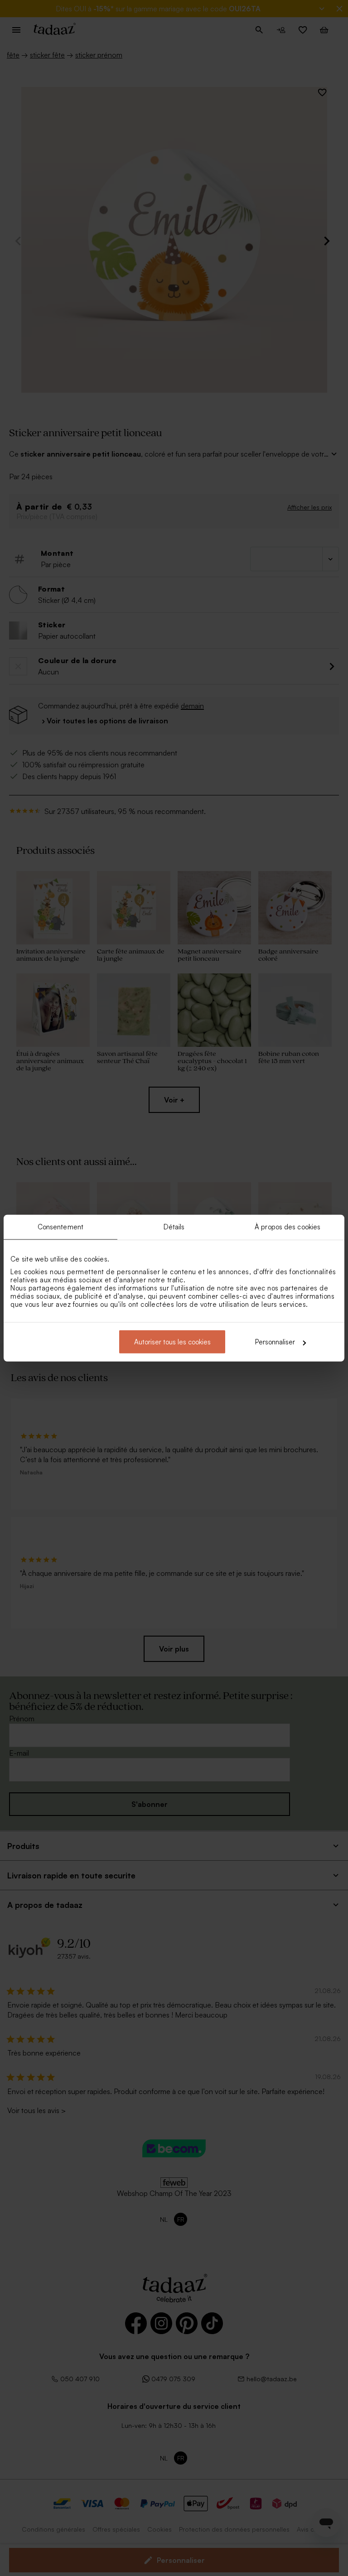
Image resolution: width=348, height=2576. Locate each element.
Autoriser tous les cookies (172, 1342)
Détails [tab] (174, 1226)
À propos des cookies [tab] (288, 1226)
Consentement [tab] (60, 1226)
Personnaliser (275, 1342)
